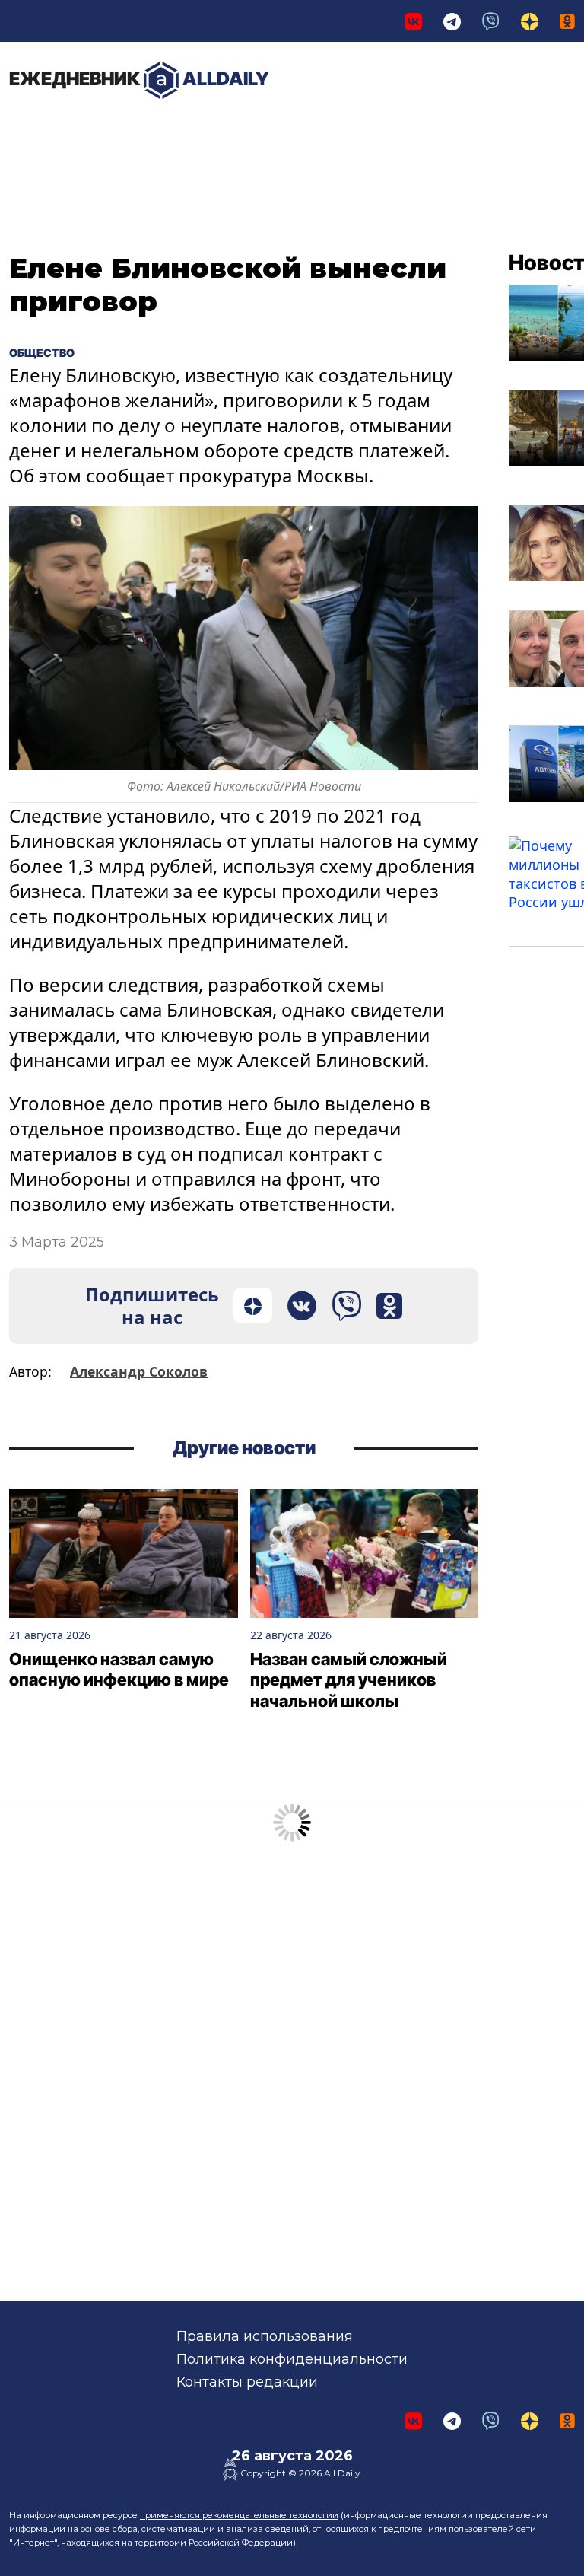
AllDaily (139, 79)
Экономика (171, 129)
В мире (440, 137)
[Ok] (567, 21)
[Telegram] (452, 21)
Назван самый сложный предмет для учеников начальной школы (349, 1680)
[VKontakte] (413, 21)
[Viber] (491, 21)
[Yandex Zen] (530, 21)
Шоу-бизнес (372, 137)
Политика (60, 129)
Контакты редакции (247, 2382)
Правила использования (265, 2336)
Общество (282, 129)
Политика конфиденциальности (292, 2359)
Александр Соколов (139, 1371)
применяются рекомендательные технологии (239, 2515)
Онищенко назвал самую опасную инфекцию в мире (119, 1670)
